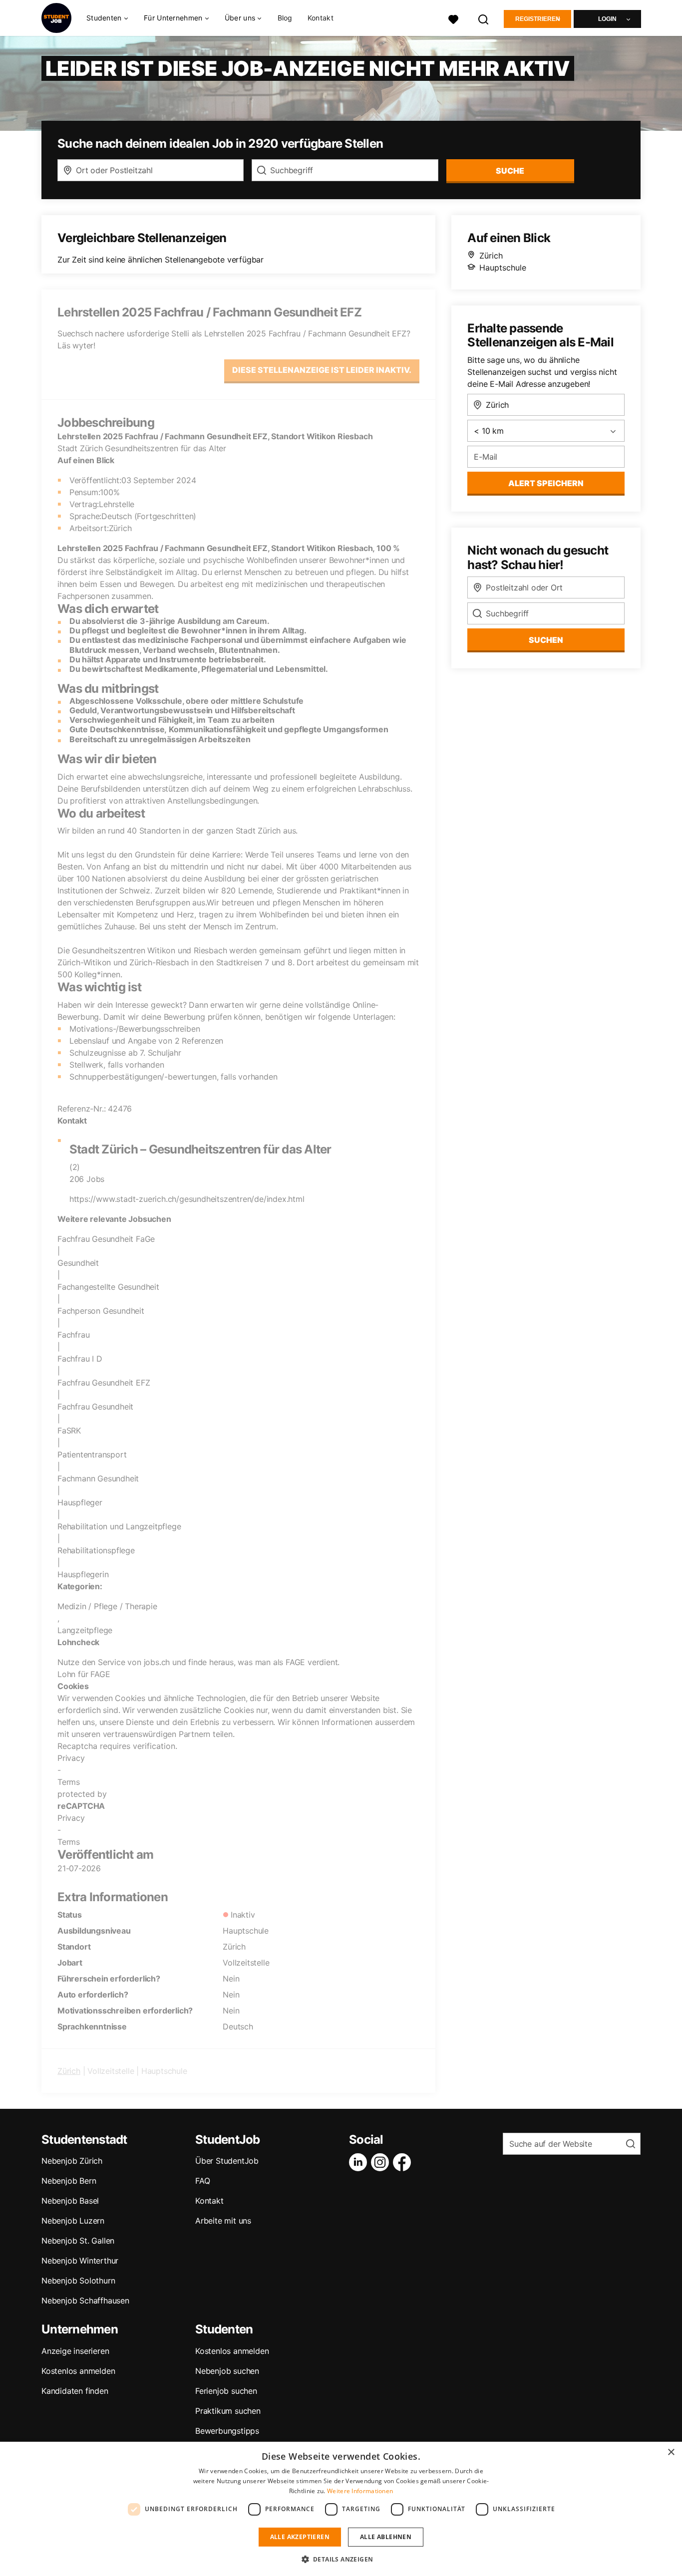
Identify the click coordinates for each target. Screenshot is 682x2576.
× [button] (671, 2452)
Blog (285, 18)
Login (607, 19)
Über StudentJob (227, 2161)
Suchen (546, 640)
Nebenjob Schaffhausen (85, 2300)
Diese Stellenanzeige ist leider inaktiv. (322, 370)
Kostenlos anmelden (78, 2371)
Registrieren (538, 19)
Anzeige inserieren (75, 2351)
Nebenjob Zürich (72, 2161)
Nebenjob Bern (69, 2181)
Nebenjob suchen (227, 2371)
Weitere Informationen (360, 2491)
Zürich (69, 2071)
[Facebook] (404, 2162)
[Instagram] (382, 2162)
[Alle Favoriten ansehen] (453, 18)
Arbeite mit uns (223, 2221)
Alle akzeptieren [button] (300, 2537)
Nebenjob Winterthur (80, 2261)
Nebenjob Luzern (73, 2221)
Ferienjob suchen (226, 2391)
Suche (510, 171)
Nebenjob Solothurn (78, 2281)
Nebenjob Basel (70, 2201)
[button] (341, 2559)
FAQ (202, 2181)
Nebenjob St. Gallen (78, 2241)
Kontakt (321, 18)
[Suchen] (484, 18)
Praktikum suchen (228, 2411)
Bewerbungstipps (227, 2431)
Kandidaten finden (75, 2391)
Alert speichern (546, 483)
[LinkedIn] (360, 2162)
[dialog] (341, 2509)
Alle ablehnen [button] (386, 2537)
